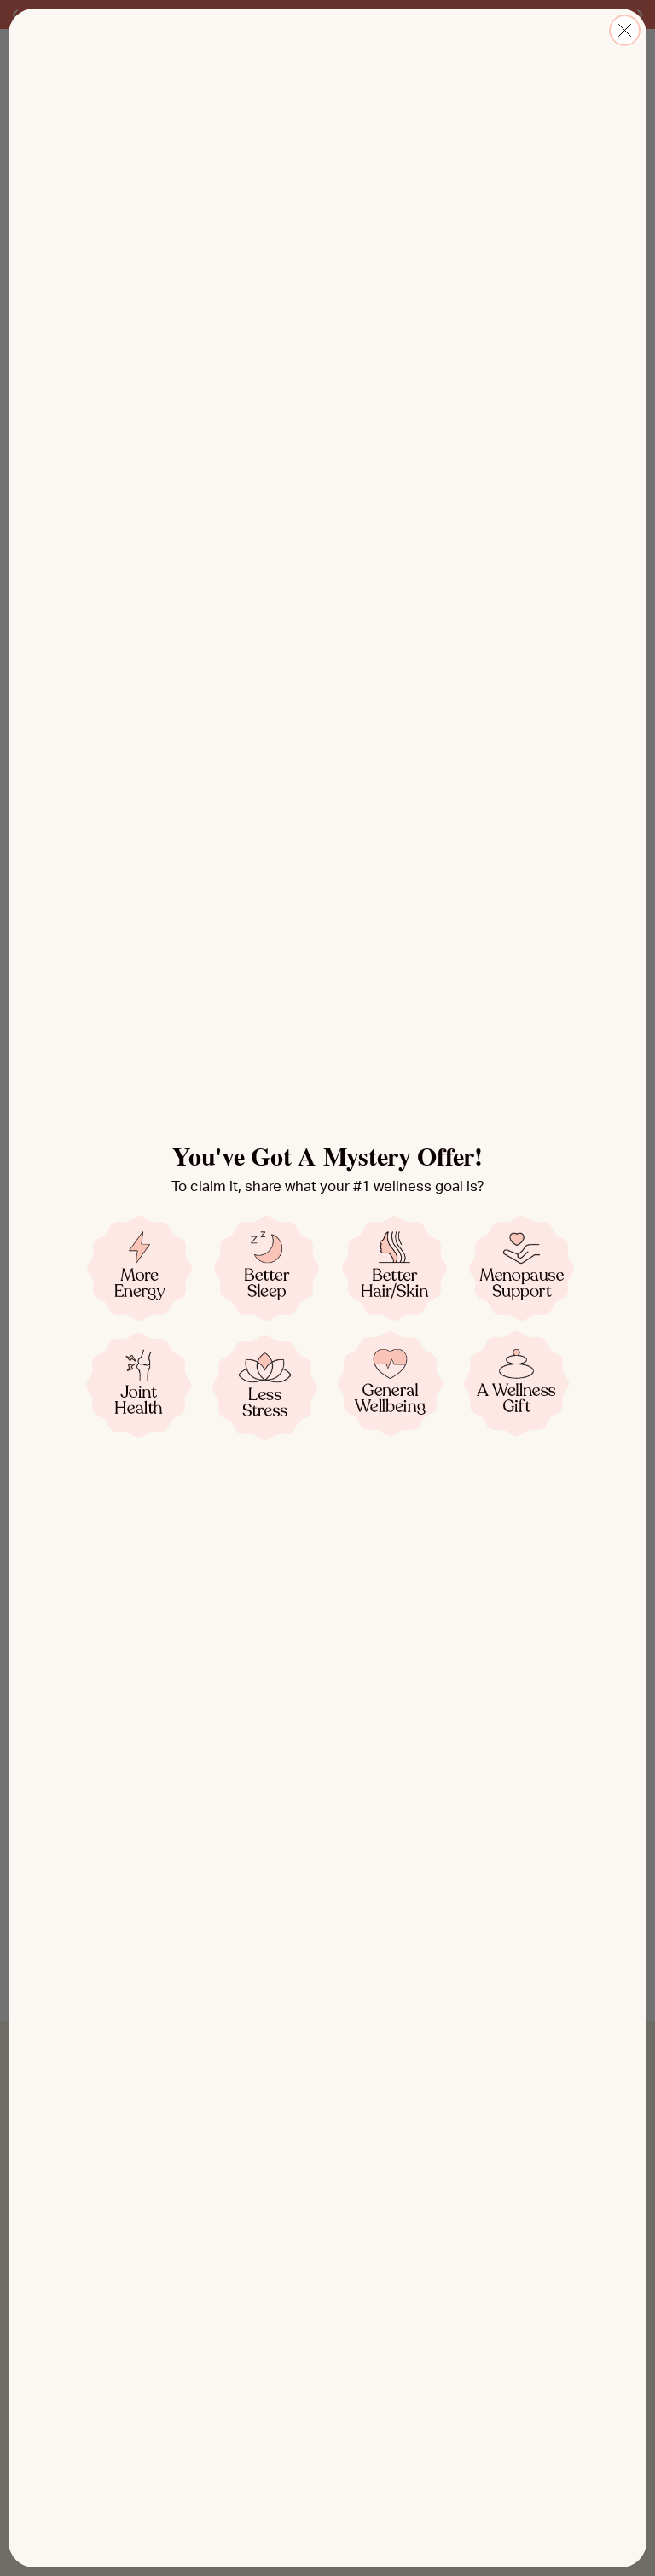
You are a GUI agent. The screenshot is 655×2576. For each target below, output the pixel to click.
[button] (139, 1268)
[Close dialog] (625, 30)
